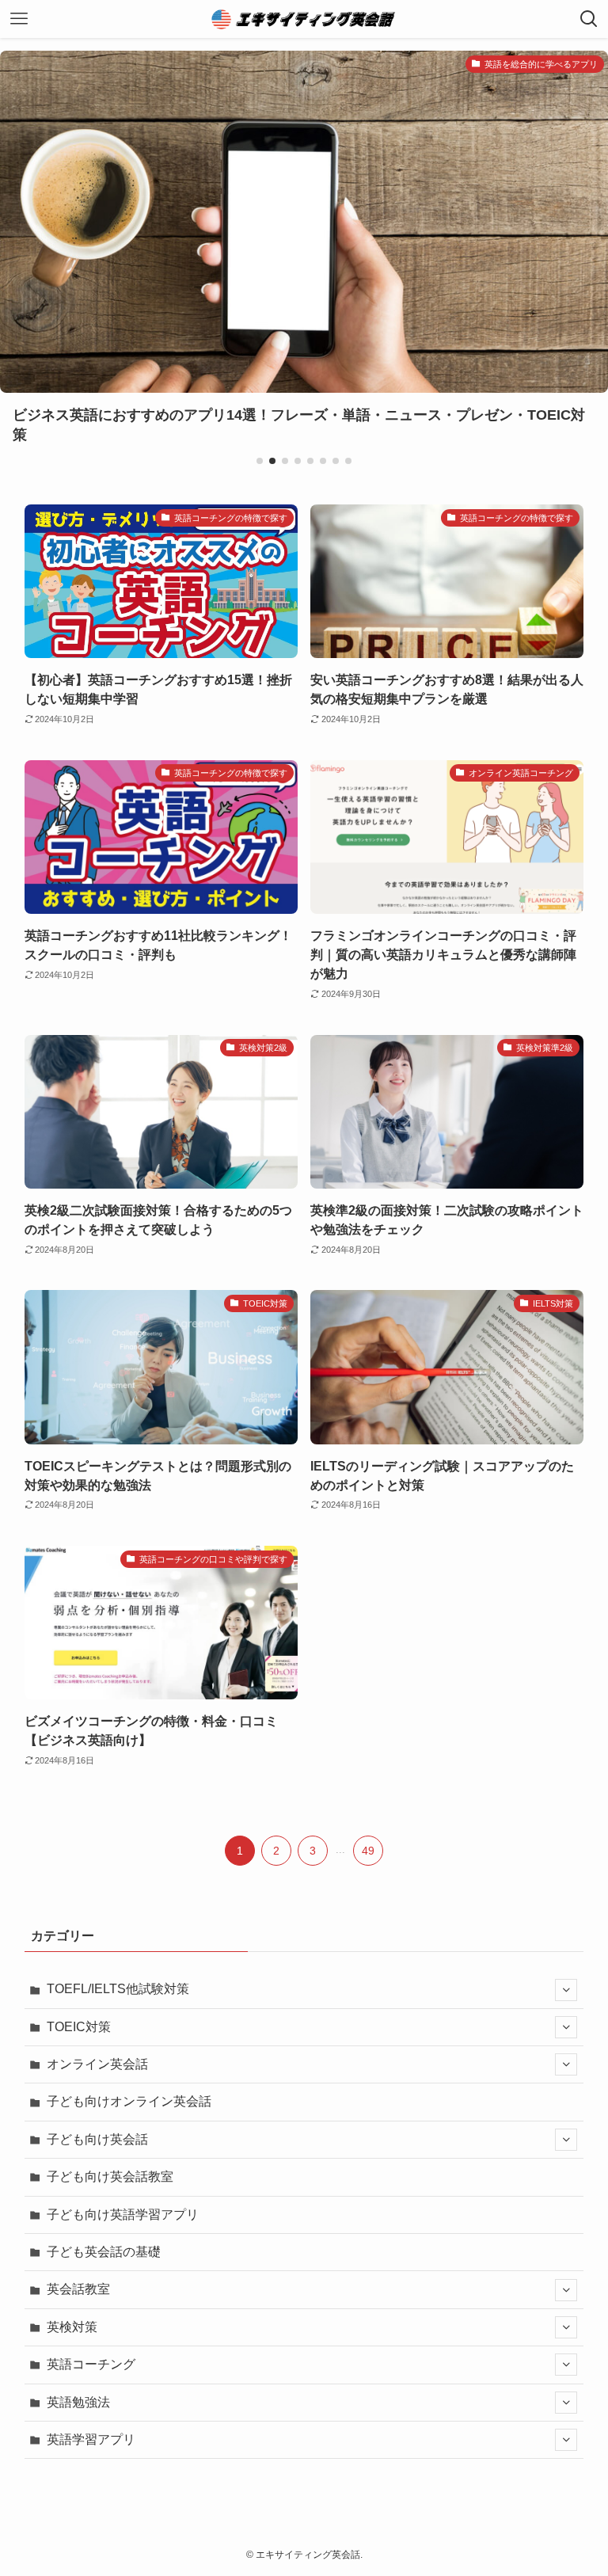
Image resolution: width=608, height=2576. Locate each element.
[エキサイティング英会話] (304, 19)
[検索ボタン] (589, 19)
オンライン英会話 (97, 2064)
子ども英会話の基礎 (104, 2252)
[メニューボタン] (19, 19)
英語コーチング (91, 2364)
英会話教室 (78, 2289)
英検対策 (72, 2327)
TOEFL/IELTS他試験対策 (118, 1989)
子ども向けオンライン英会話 (129, 2101)
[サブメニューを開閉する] (566, 1990)
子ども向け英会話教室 (110, 2176)
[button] (260, 461)
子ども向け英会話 (97, 2139)
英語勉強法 (78, 2402)
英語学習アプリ (91, 2439)
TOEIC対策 (79, 2027)
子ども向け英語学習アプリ (123, 2215)
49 (368, 1851)
